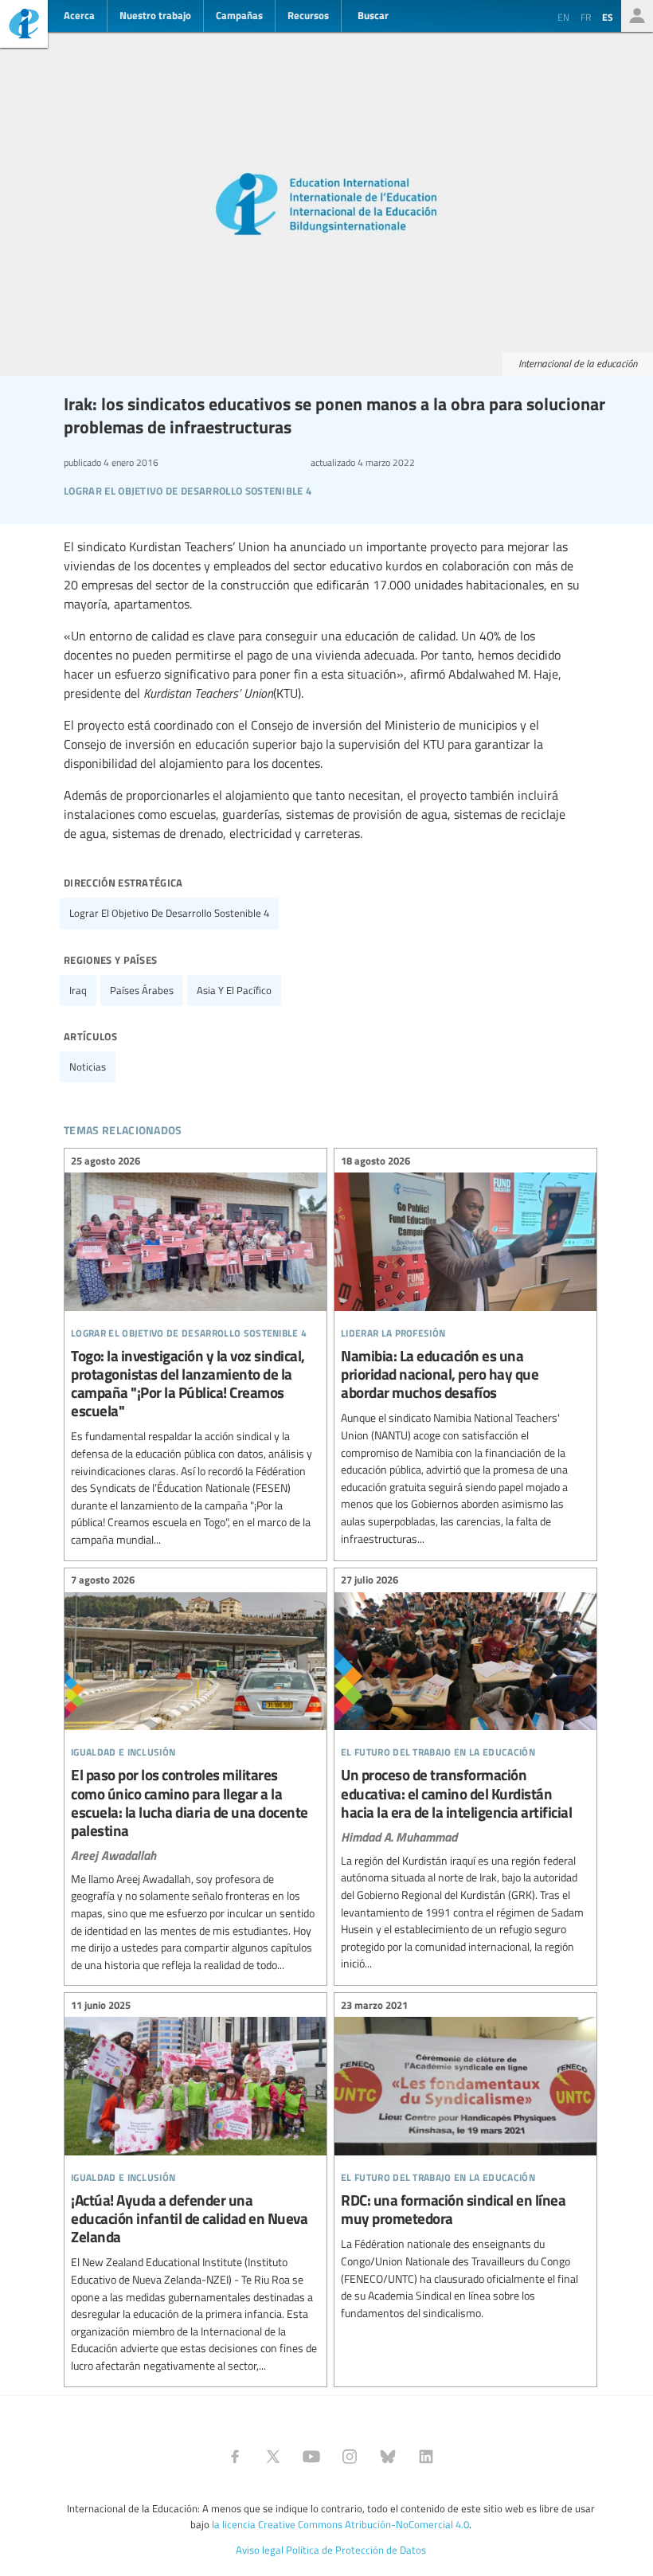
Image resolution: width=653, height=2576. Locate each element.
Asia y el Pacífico (234, 990)
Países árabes (142, 990)
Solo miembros (637, 16)
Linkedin (426, 2457)
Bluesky (388, 2457)
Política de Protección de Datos (356, 2550)
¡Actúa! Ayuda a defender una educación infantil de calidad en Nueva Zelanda (196, 2187)
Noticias (88, 1067)
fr (586, 17)
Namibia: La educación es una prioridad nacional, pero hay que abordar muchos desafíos (465, 1352)
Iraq (78, 990)
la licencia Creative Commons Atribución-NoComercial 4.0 (340, 2524)
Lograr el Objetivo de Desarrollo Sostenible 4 (169, 913)
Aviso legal (260, 2550)
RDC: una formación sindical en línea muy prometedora (465, 2161)
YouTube (311, 2457)
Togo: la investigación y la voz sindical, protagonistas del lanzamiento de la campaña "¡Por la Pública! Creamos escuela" (196, 1352)
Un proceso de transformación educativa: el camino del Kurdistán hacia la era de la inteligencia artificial (465, 1774)
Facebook (235, 2457)
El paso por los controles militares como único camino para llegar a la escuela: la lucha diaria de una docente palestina (196, 1775)
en (563, 17)
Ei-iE (24, 26)
